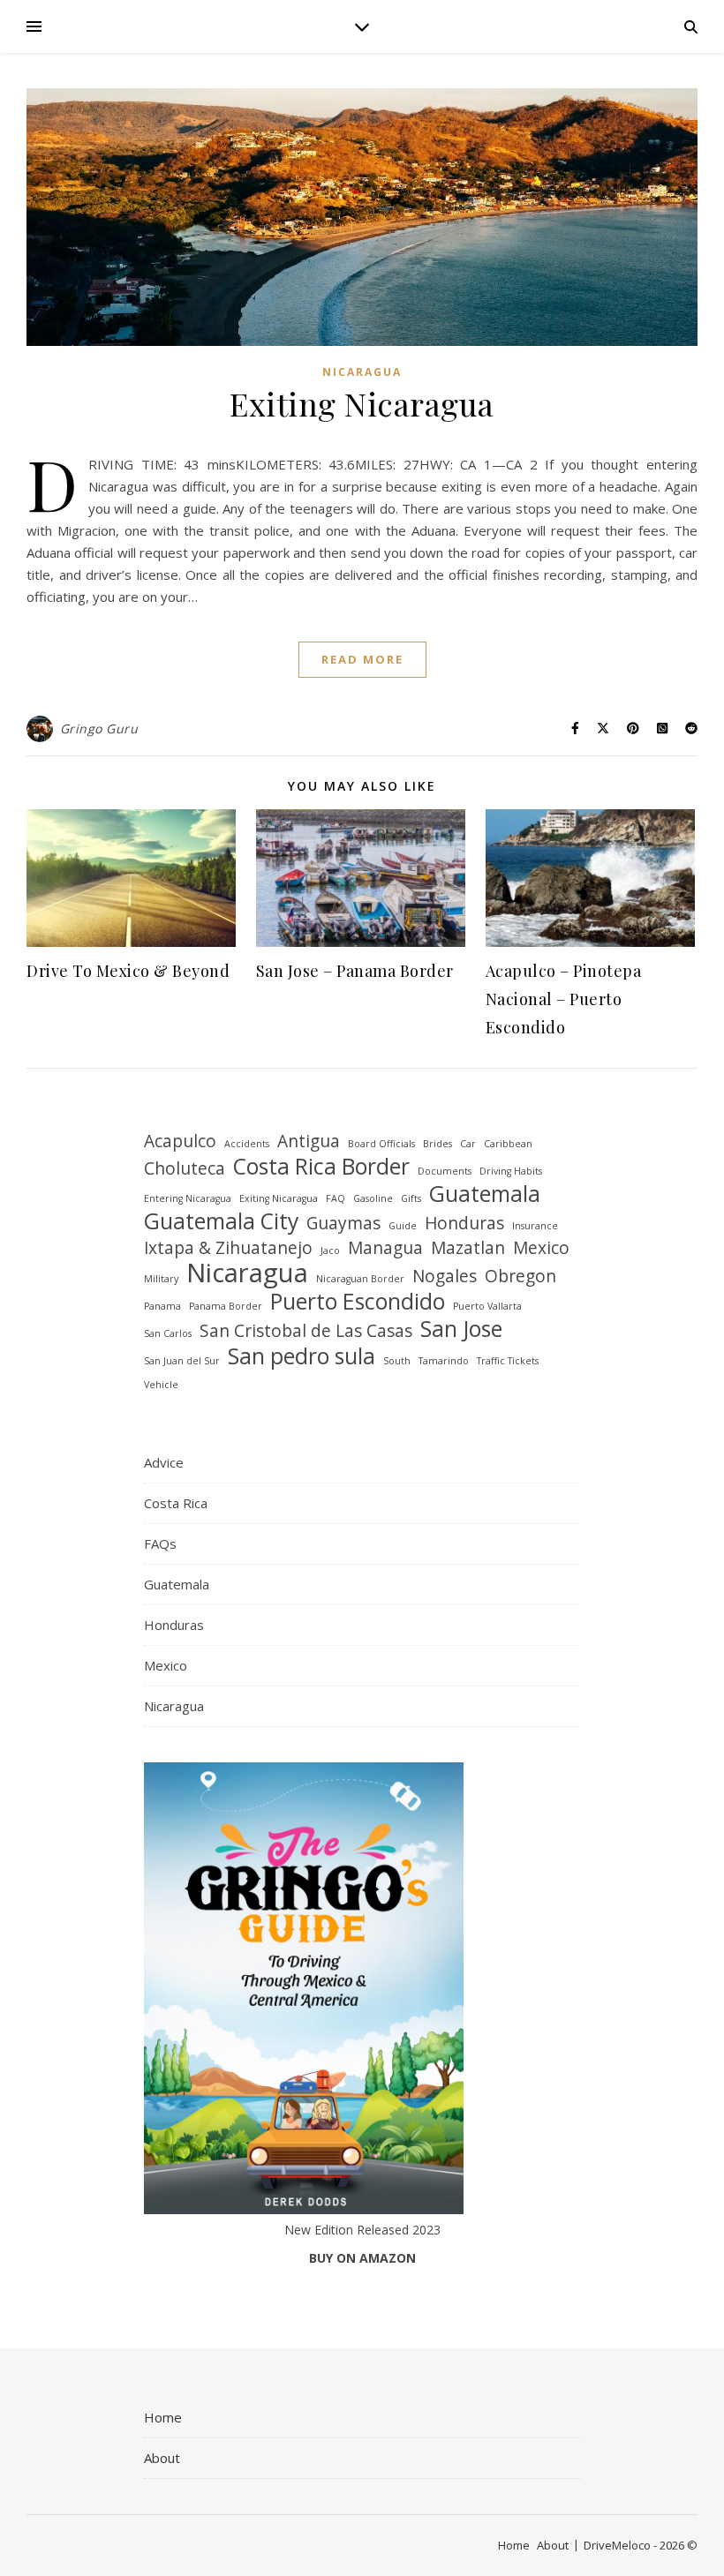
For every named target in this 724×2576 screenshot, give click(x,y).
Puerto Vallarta (487, 1306)
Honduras (464, 1224)
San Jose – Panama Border (355, 971)
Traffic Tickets (508, 1361)
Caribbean (508, 1144)
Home (163, 2417)
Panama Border (226, 1306)
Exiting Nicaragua (362, 403)
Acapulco (180, 1142)
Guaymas (343, 1224)
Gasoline (373, 1198)
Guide (403, 1226)
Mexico (541, 1248)
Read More (362, 659)
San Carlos (168, 1333)
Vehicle (161, 1385)
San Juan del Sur (182, 1361)
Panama (162, 1306)
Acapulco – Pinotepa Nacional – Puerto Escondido (564, 999)
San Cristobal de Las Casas (306, 1331)
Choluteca (185, 1169)
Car (468, 1144)
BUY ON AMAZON (362, 2258)
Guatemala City (221, 1221)
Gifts (411, 1198)
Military (161, 1279)
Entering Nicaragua (188, 1198)
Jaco (330, 1250)
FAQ (336, 1198)
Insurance (535, 1226)
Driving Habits (511, 1171)
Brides (437, 1144)
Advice (164, 1462)
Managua (385, 1248)
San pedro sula (302, 1356)
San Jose (461, 1329)
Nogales (445, 1277)
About (162, 2458)
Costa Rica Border (321, 1166)
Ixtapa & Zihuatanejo (228, 1248)
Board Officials (381, 1144)
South (397, 1361)
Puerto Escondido (358, 1301)
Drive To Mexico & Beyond (128, 971)
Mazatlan (468, 1248)
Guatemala (485, 1194)
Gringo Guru (99, 728)
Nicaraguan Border (360, 1279)
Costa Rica (176, 1503)
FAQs (160, 1543)
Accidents (247, 1144)
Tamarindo (444, 1361)
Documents (445, 1171)
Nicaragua (362, 372)
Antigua (309, 1142)
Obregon (520, 1277)
